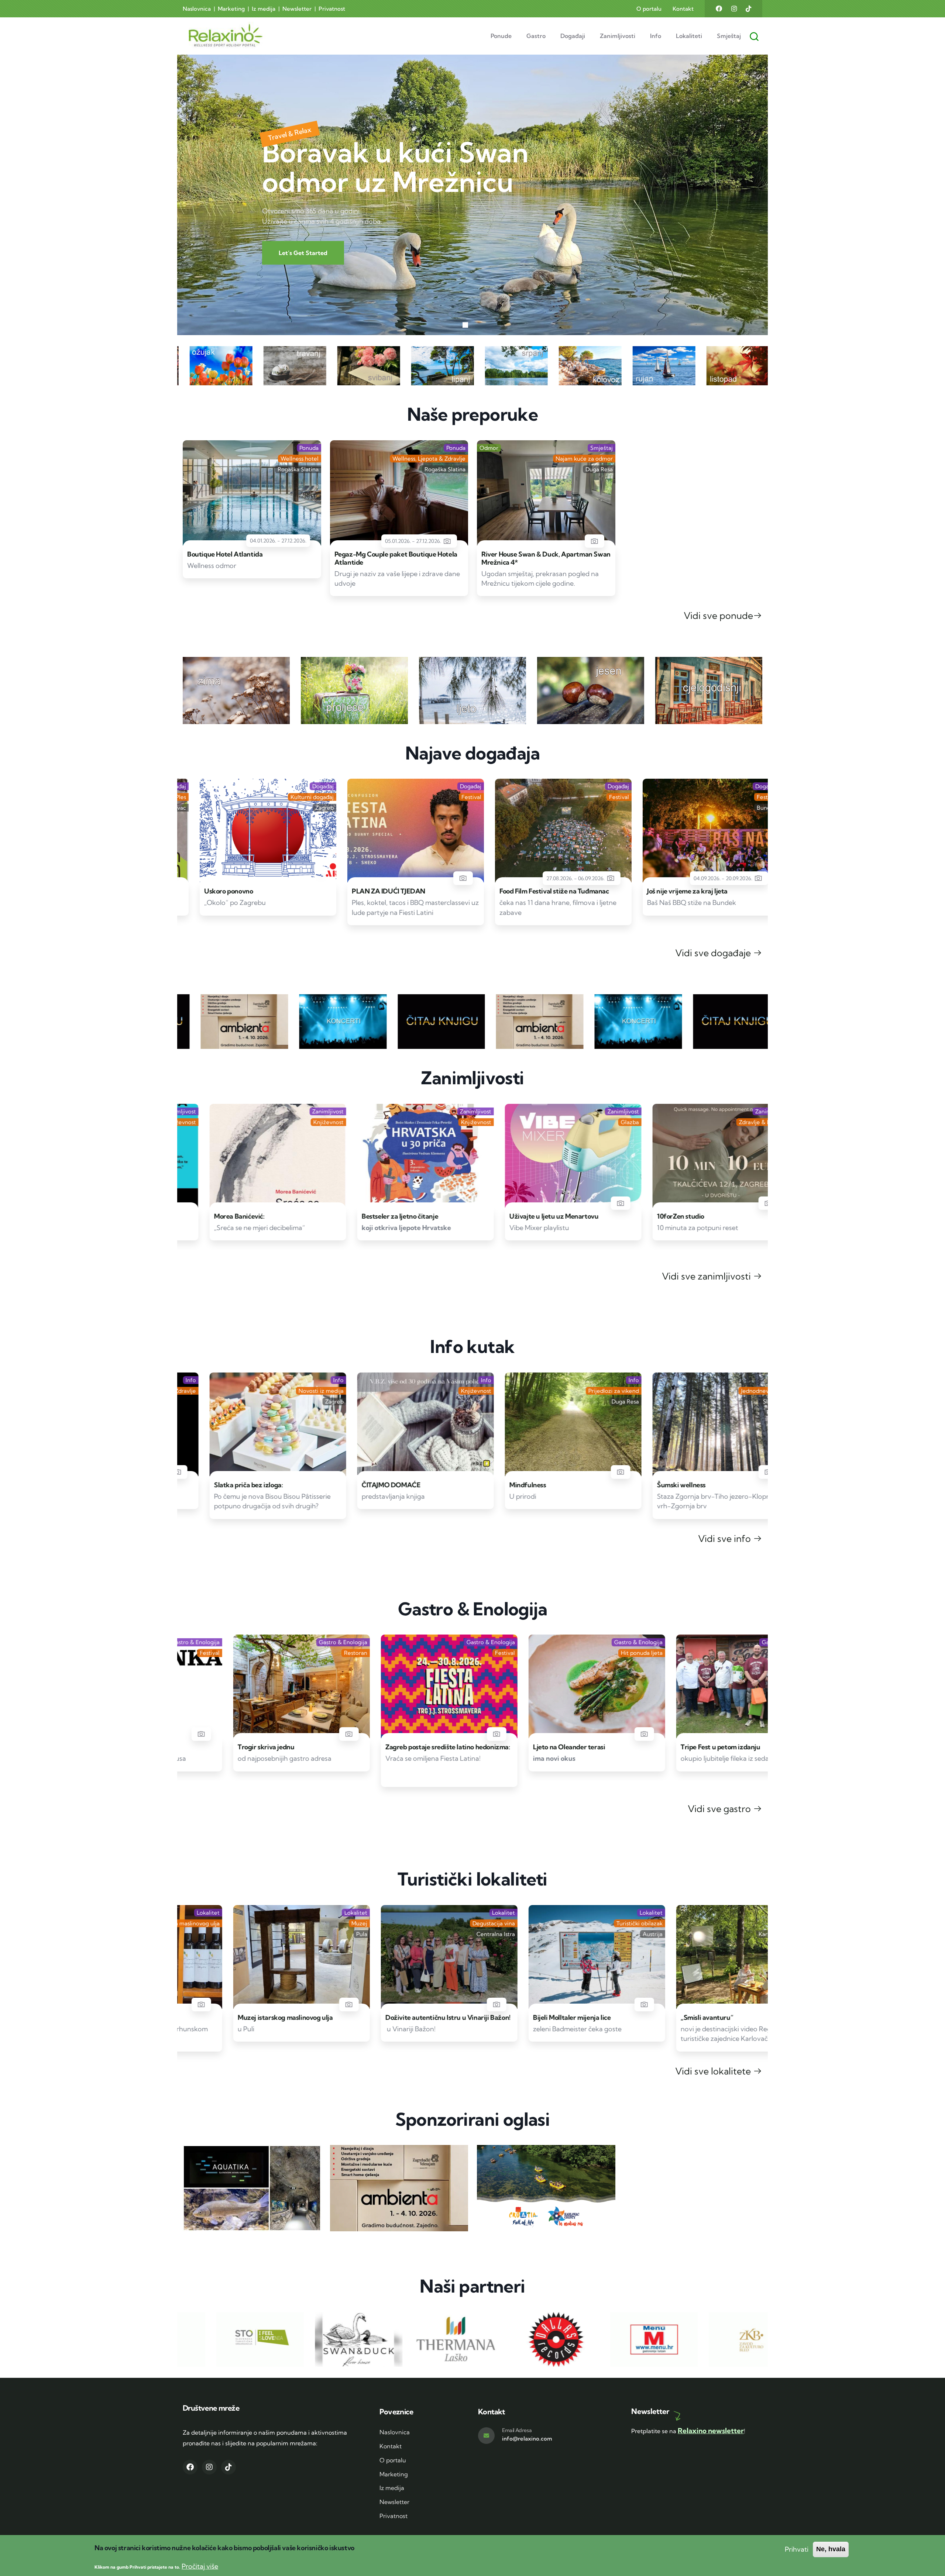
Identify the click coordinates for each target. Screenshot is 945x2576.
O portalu (649, 9)
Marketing (231, 9)
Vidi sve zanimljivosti (707, 1276)
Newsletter (297, 9)
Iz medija (264, 9)
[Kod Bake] (741, 2005)
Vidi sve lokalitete (714, 2071)
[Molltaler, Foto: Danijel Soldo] (446, 2005)
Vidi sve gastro (720, 1809)
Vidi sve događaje (714, 953)
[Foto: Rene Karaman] (594, 1734)
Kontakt (683, 9)
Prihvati (797, 2549)
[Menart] (446, 1203)
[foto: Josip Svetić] (281, 1472)
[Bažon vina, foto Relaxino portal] (298, 2005)
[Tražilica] (756, 30)
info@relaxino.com (527, 2439)
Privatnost (332, 9)
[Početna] (211, 36)
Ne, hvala (831, 2549)
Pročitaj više (200, 2567)
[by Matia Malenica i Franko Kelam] (446, 878)
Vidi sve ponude (718, 615)
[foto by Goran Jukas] (446, 1734)
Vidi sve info (726, 1538)
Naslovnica (197, 9)
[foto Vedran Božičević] (594, 2005)
